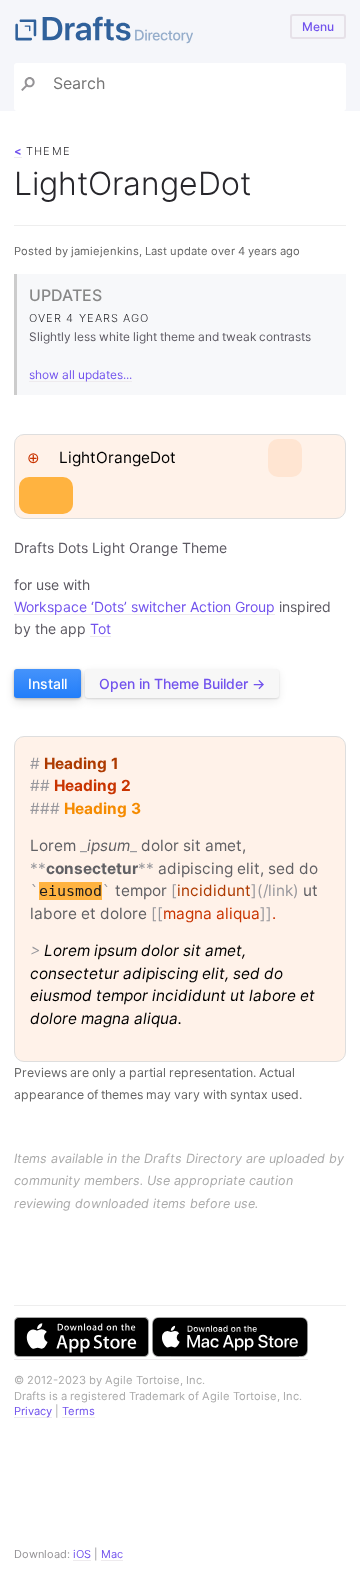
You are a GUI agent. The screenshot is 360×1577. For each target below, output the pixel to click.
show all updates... (80, 374)
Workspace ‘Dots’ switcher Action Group (144, 606)
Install (47, 683)
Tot (100, 628)
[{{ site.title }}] (180, 31)
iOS (82, 1554)
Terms (78, 1411)
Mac (112, 1554)
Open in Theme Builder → (182, 683)
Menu (318, 26)
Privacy (33, 1411)
